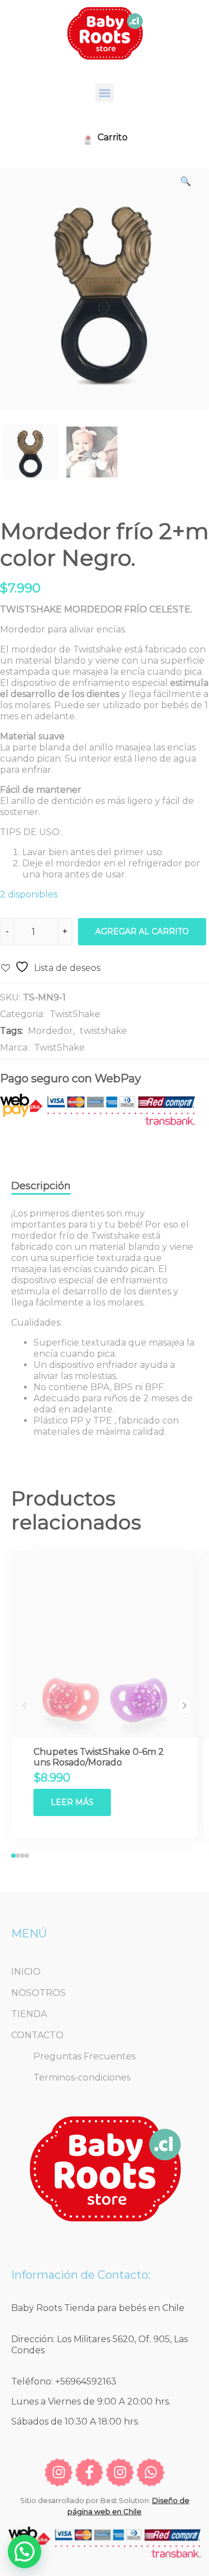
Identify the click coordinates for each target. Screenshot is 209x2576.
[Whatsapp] (150, 2472)
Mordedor (50, 1031)
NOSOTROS (38, 1993)
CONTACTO (37, 2035)
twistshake (103, 1031)
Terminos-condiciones (82, 2077)
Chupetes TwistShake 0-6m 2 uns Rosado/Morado (99, 1757)
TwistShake (75, 1014)
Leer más (72, 1802)
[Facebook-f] (89, 2472)
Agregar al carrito (142, 931)
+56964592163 (86, 2381)
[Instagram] (59, 2472)
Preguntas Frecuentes (84, 2056)
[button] (104, 93)
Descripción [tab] (41, 1186)
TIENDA (29, 2014)
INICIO (26, 1972)
